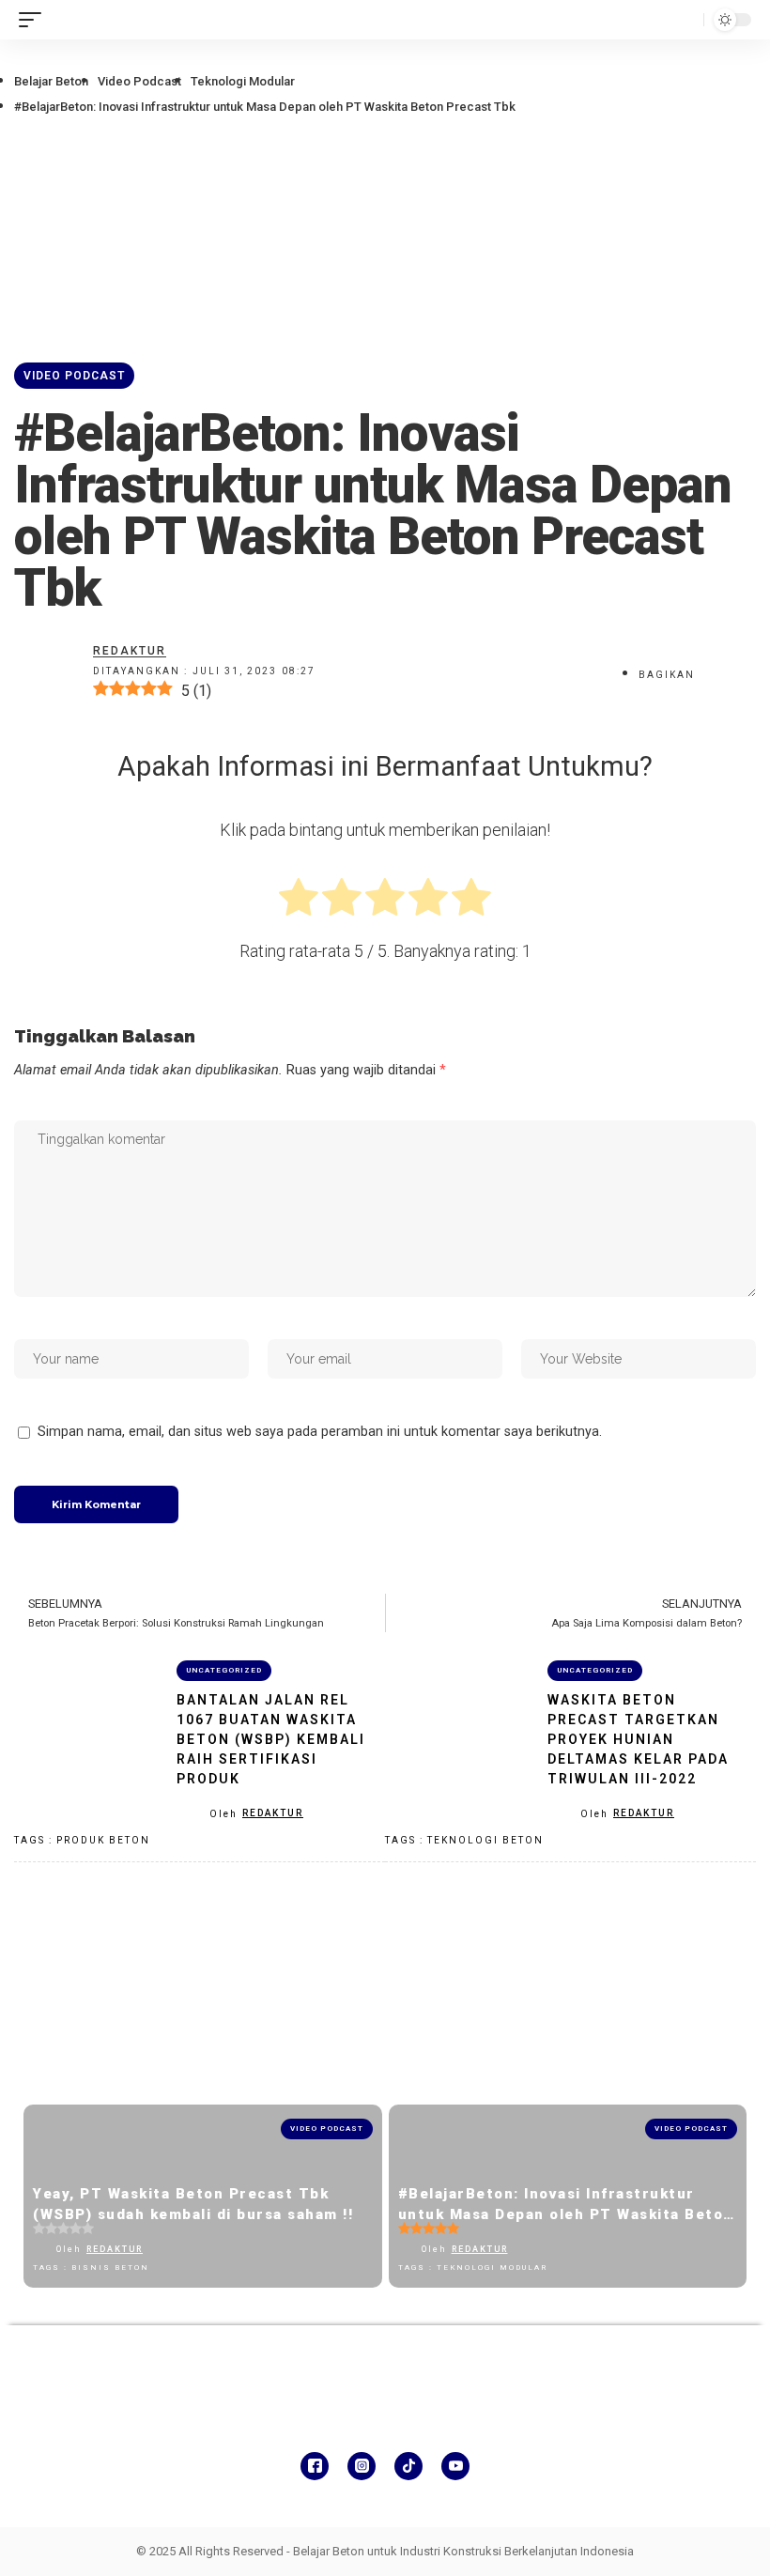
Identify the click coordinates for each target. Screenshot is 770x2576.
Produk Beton (103, 1840)
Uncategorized (224, 1670)
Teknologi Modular (243, 81)
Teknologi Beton (485, 1840)
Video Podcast (139, 81)
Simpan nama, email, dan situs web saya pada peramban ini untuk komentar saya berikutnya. (320, 1432)
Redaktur (273, 1813)
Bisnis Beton (110, 2267)
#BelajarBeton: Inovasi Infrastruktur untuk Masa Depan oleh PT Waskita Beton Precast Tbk (566, 2215)
